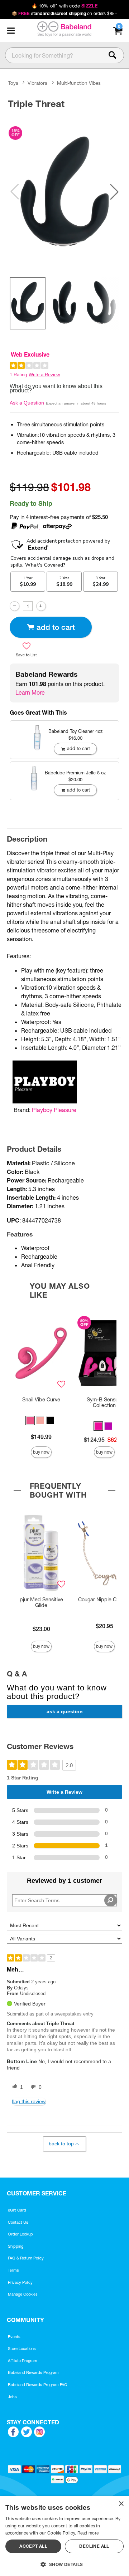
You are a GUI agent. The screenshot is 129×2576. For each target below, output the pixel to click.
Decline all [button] (94, 2546)
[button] (11, 31)
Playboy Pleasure (54, 1110)
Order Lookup (20, 2234)
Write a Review (44, 375)
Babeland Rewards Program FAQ (38, 2385)
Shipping (16, 2246)
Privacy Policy (20, 2282)
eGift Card (17, 2210)
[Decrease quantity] (15, 606)
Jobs (12, 2397)
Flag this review (29, 2101)
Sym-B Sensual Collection (104, 1402)
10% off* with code (64, 6)
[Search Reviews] (111, 1900)
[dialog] (64, 2536)
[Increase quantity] (41, 606)
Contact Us (18, 2222)
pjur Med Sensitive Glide (41, 1602)
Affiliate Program (23, 2361)
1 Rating (18, 375)
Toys (13, 83)
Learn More (30, 692)
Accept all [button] (33, 2546)
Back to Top (61, 2144)
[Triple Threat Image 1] (64, 192)
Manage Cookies (23, 2294)
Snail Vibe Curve (41, 1400)
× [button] (121, 2504)
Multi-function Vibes (79, 83)
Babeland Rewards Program (33, 2372)
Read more (88, 2533)
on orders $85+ (65, 13)
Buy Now (41, 1452)
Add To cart (56, 627)
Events (14, 2337)
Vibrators (37, 83)
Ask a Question (27, 403)
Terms (13, 2270)
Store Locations (22, 2349)
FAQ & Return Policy (26, 2258)
